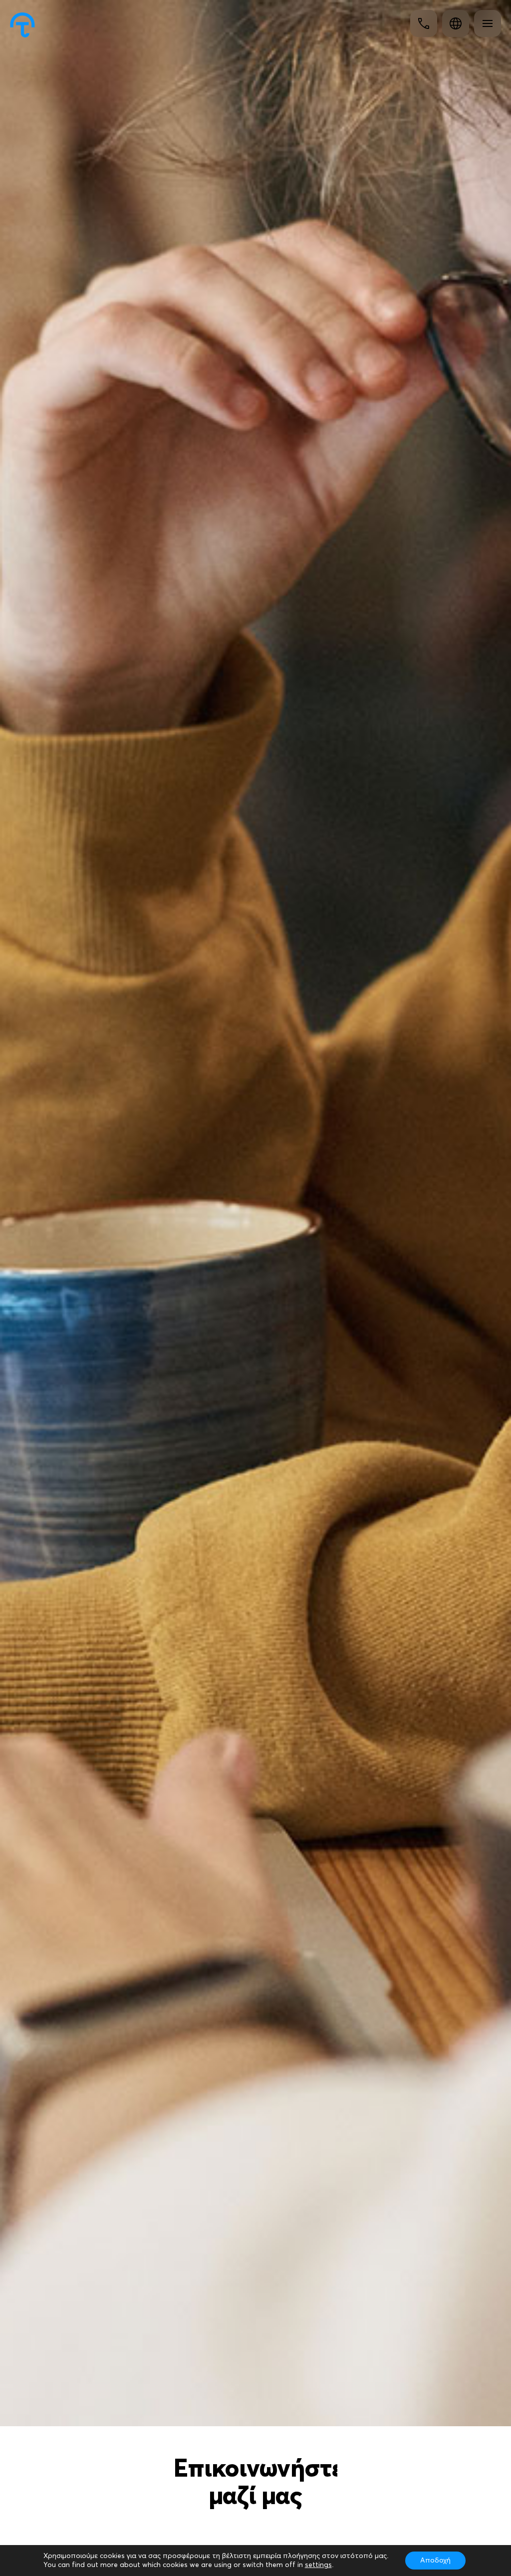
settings (318, 2565)
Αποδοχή (435, 2561)
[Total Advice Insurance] (22, 25)
